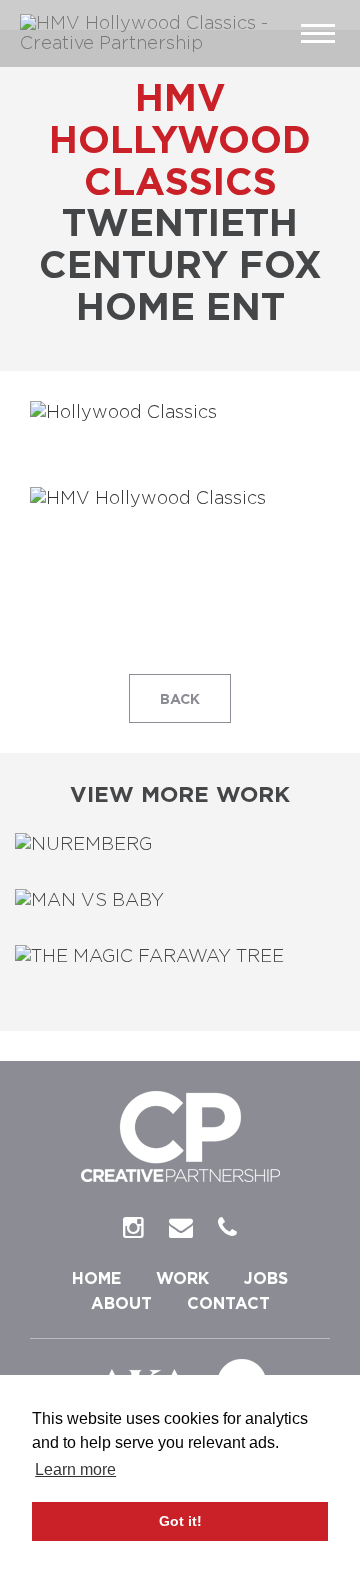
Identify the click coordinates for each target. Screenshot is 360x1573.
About (121, 1304)
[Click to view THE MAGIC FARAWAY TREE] (180, 958)
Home (96, 1279)
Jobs (266, 1279)
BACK (180, 700)
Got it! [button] (180, 1521)
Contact (228, 1304)
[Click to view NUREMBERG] (180, 846)
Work (182, 1279)
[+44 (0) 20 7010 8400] (227, 1229)
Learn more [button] (75, 1469)
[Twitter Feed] (133, 1229)
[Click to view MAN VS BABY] (180, 902)
